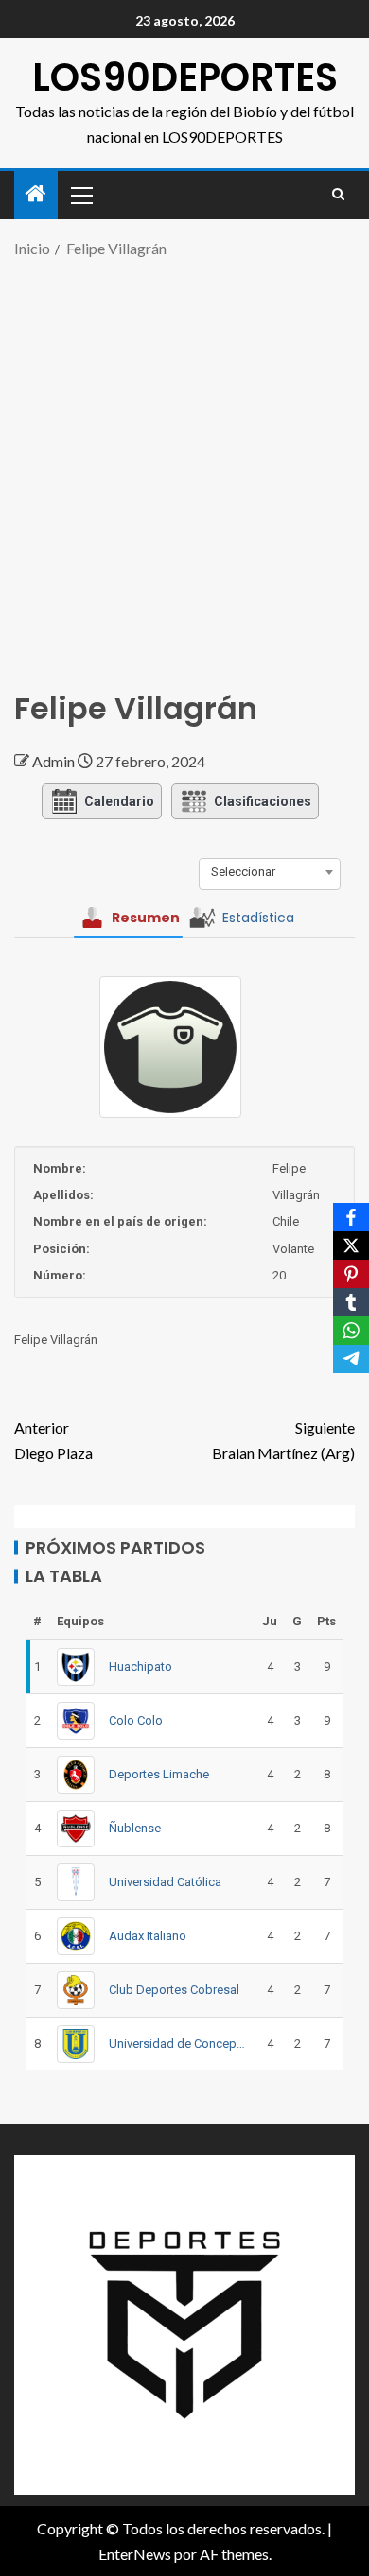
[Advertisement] (184, 465)
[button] (80, 195)
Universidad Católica (165, 1882)
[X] (351, 1245)
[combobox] (270, 872)
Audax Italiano (148, 1936)
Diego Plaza (53, 1440)
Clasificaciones (263, 801)
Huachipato (141, 1666)
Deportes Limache (159, 1774)
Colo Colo (136, 1720)
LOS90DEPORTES (185, 77)
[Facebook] (351, 1217)
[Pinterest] (351, 1274)
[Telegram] (351, 1359)
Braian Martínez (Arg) (283, 1440)
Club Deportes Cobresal (174, 1990)
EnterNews (135, 2554)
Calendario (119, 801)
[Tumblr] (351, 1302)
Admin (55, 761)
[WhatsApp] (351, 1331)
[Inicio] (36, 194)
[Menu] (80, 195)
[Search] (338, 195)
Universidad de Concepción (178, 2044)
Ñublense (135, 1828)
